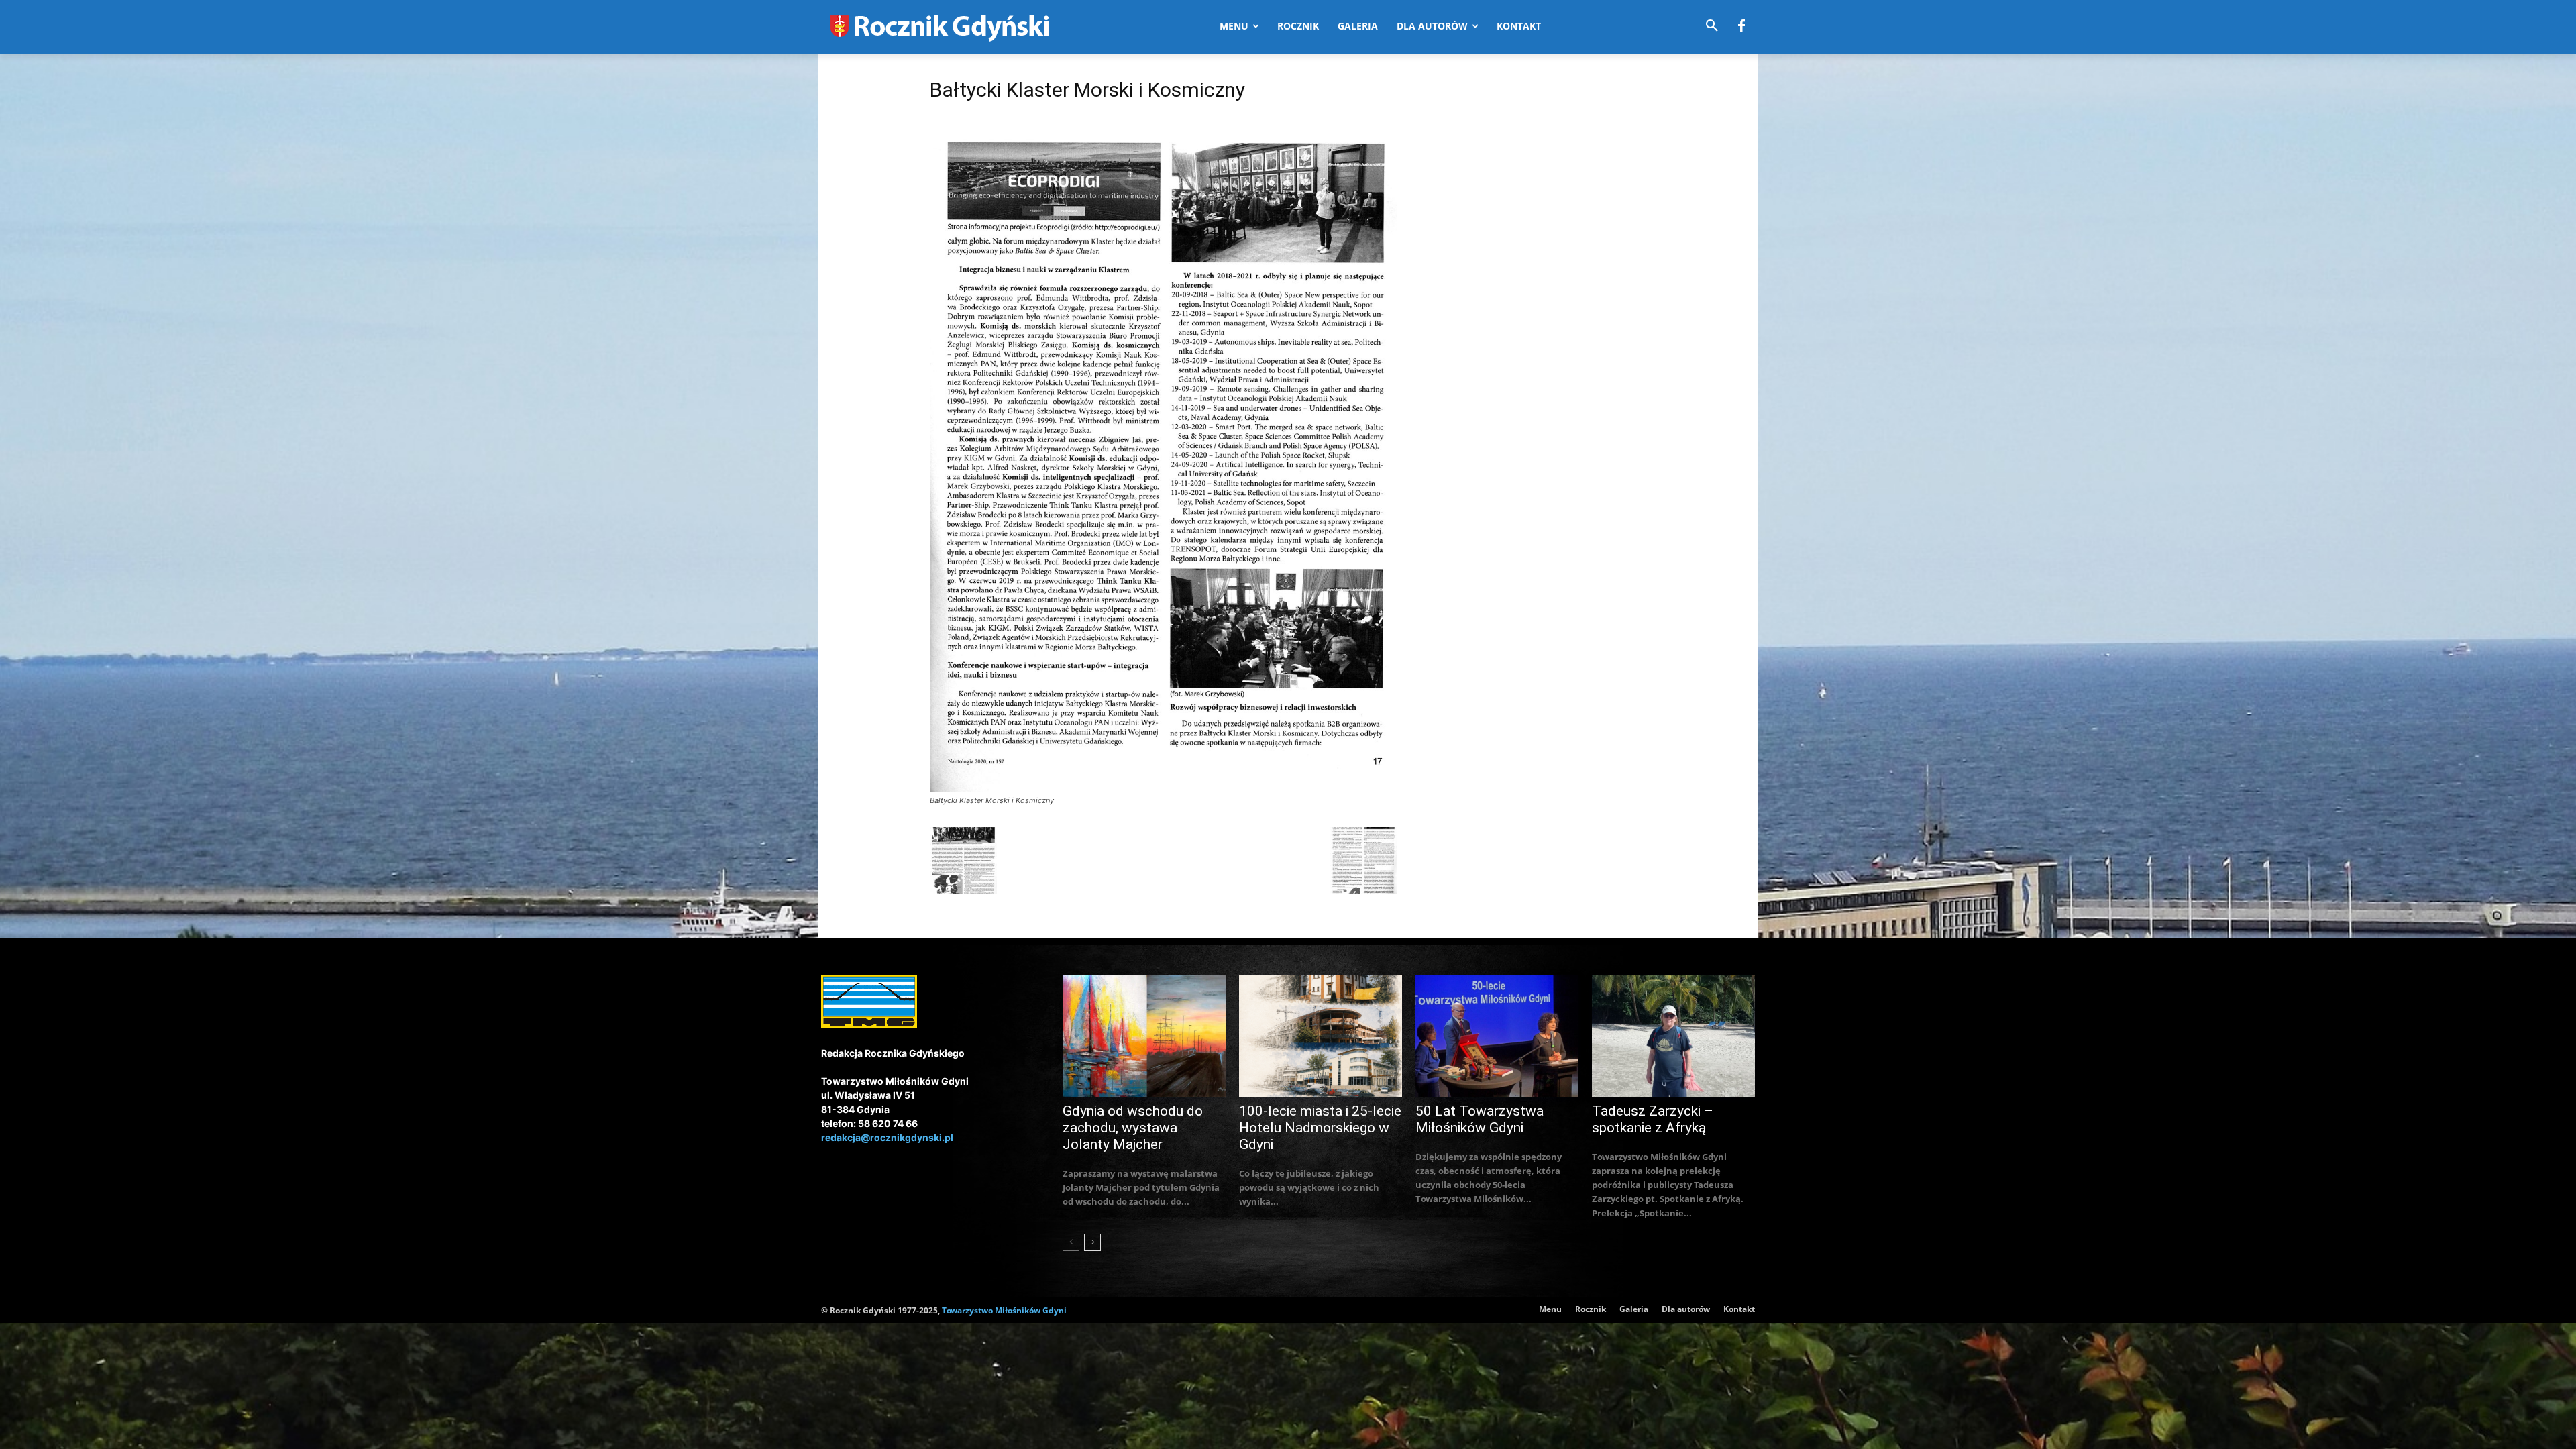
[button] (1712, 26)
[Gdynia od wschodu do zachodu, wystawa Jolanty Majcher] (1144, 1036)
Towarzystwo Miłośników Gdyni (1004, 1310)
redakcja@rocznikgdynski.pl (887, 1137)
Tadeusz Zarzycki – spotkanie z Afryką (1653, 1119)
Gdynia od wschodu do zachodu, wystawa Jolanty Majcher (1133, 1128)
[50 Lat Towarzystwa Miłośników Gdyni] (1497, 1036)
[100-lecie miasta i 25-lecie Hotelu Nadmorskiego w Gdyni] (1321, 1036)
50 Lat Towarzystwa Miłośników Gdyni (1480, 1119)
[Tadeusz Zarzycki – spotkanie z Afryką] (1673, 1036)
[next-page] (1092, 1242)
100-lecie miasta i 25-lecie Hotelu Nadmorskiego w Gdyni (1320, 1128)
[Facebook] (1741, 27)
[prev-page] (1071, 1242)
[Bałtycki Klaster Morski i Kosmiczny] (1163, 788)
